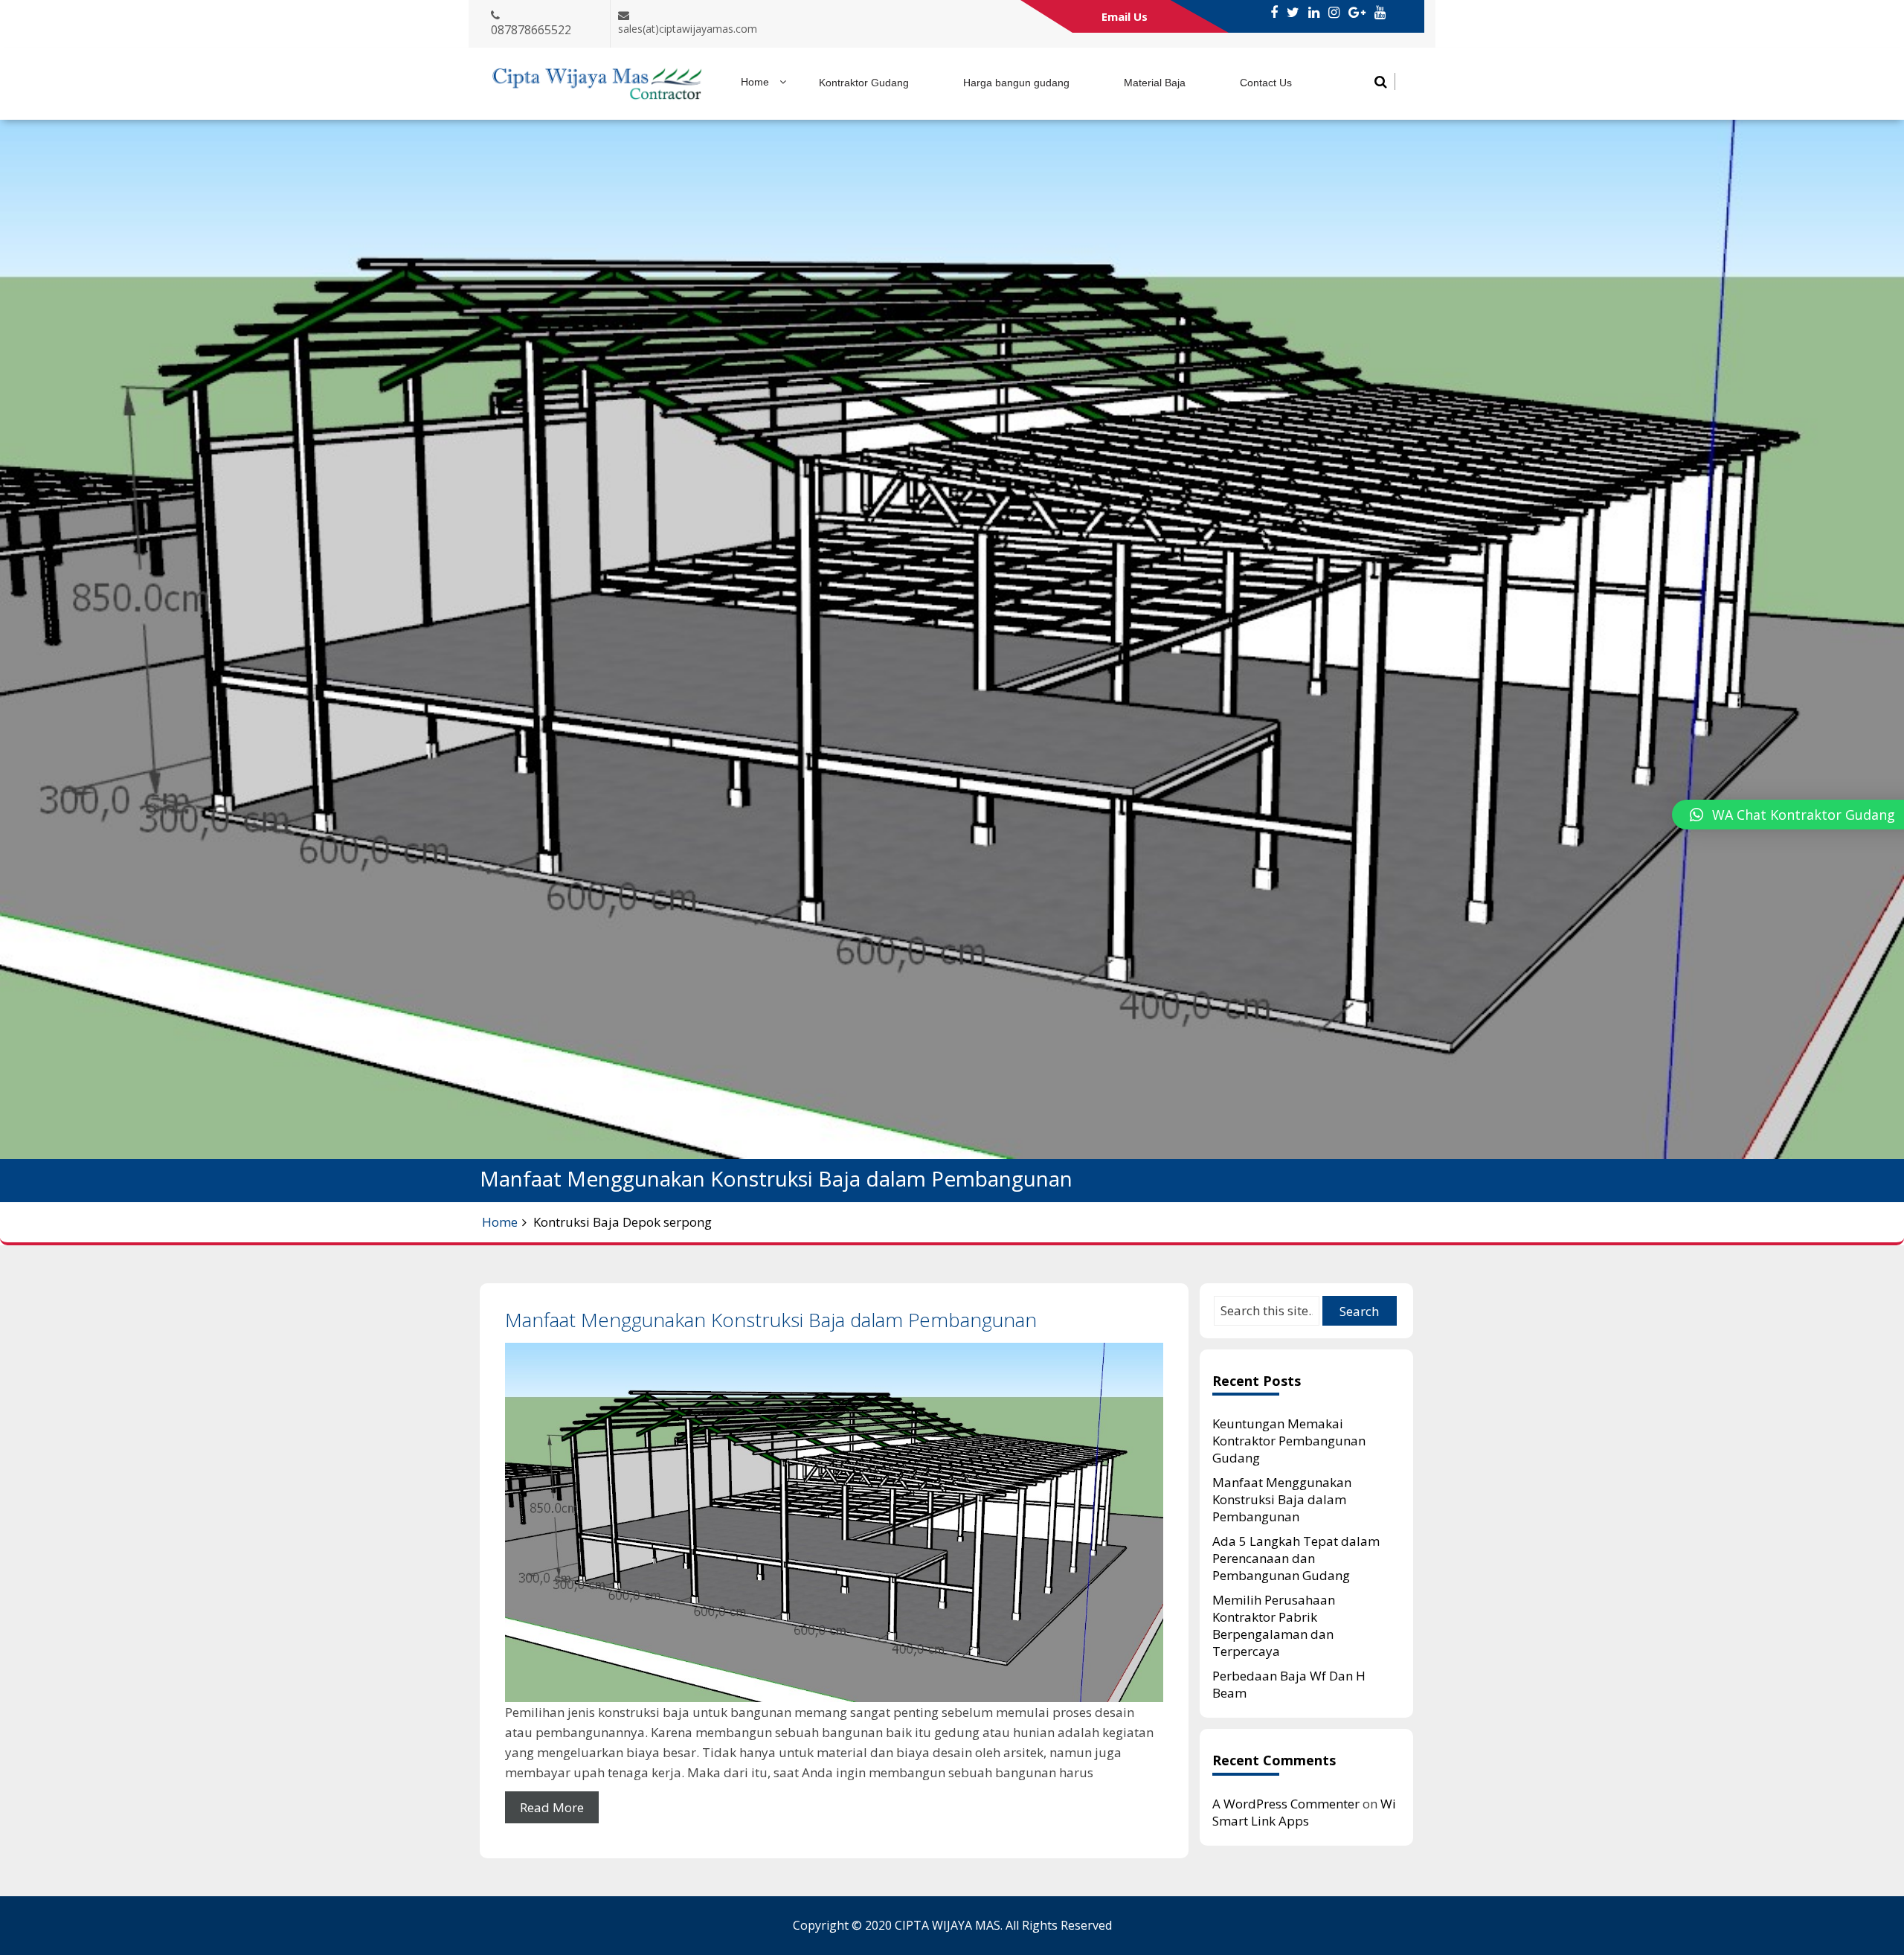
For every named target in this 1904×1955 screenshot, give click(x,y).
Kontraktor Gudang (864, 83)
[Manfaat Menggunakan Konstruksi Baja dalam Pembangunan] (834, 1522)
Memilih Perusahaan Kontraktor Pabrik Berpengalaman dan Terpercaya (1274, 1625)
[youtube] (1380, 13)
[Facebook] (1274, 13)
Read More (552, 1807)
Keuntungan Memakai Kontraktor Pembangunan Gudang (1289, 1441)
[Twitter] (1293, 13)
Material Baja (1155, 83)
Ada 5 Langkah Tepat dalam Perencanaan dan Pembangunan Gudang (1296, 1558)
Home (755, 82)
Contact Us (1266, 83)
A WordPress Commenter (1286, 1804)
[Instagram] (1334, 13)
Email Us (1125, 16)
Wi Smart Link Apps (1304, 1812)
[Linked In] (1314, 13)
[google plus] (1357, 13)
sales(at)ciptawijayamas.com (688, 29)
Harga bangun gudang (1016, 83)
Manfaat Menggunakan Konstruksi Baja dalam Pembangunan (771, 1320)
